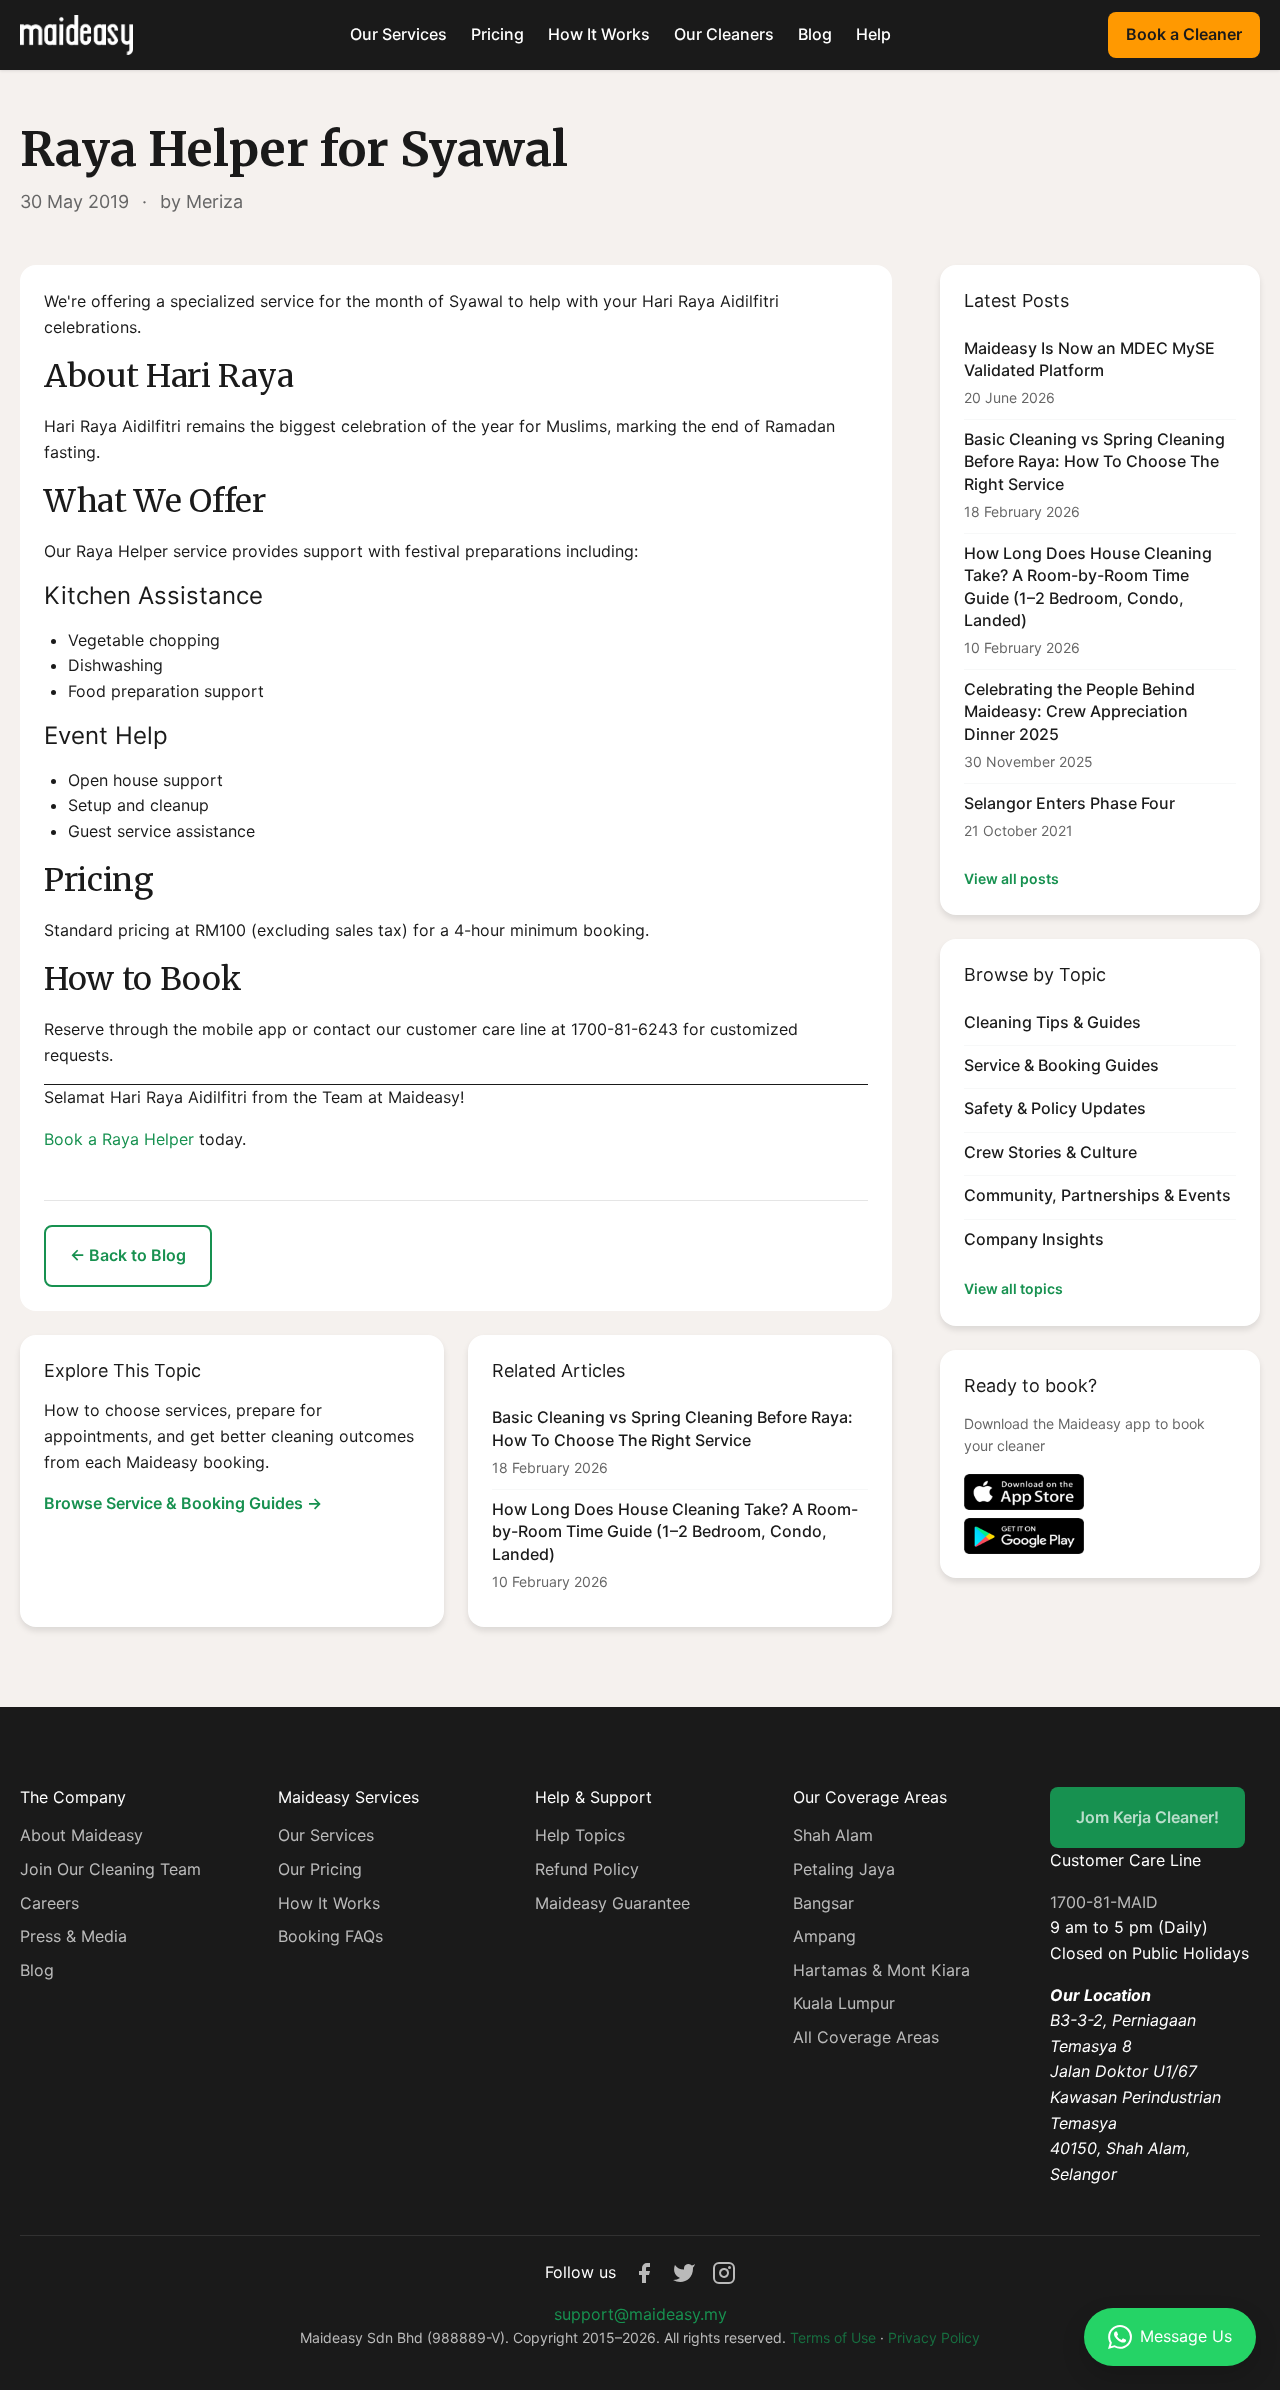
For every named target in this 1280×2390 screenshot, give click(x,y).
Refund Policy (587, 1869)
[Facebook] (644, 2273)
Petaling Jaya (844, 1869)
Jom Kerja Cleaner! (1147, 1817)
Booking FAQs (330, 1936)
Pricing (497, 34)
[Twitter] (684, 2273)
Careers (49, 1903)
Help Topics (580, 1835)
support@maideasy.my (640, 2314)
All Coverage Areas (866, 2037)
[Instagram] (724, 2273)
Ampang (824, 1936)
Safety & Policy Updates (1055, 1108)
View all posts (1011, 878)
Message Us (1186, 2336)
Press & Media (73, 1936)
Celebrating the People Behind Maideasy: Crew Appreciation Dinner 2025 (1079, 711)
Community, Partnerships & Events (1097, 1195)
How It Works (599, 34)
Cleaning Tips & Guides (1052, 1022)
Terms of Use (833, 2337)
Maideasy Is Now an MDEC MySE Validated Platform (1089, 359)
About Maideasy (81, 1835)
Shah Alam (833, 1835)
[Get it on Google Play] (1100, 1536)
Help (873, 34)
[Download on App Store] (1100, 1492)
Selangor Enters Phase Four (1069, 803)
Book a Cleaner (1184, 34)
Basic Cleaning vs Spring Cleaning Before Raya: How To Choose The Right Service (672, 1428)
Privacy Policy (934, 2337)
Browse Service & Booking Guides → (183, 1503)
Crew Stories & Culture (1050, 1152)
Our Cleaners (724, 34)
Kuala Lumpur (844, 2003)
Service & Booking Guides (1061, 1065)
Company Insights (1034, 1239)
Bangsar (823, 1903)
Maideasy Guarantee (612, 1903)
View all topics (1013, 1288)
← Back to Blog (128, 1255)
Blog (815, 34)
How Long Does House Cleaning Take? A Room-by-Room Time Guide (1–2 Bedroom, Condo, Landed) (675, 1531)
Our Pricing (320, 1869)
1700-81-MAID (1104, 1902)
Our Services (398, 34)
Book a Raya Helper (119, 1139)
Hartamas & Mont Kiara (881, 1970)
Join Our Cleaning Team (110, 1869)
